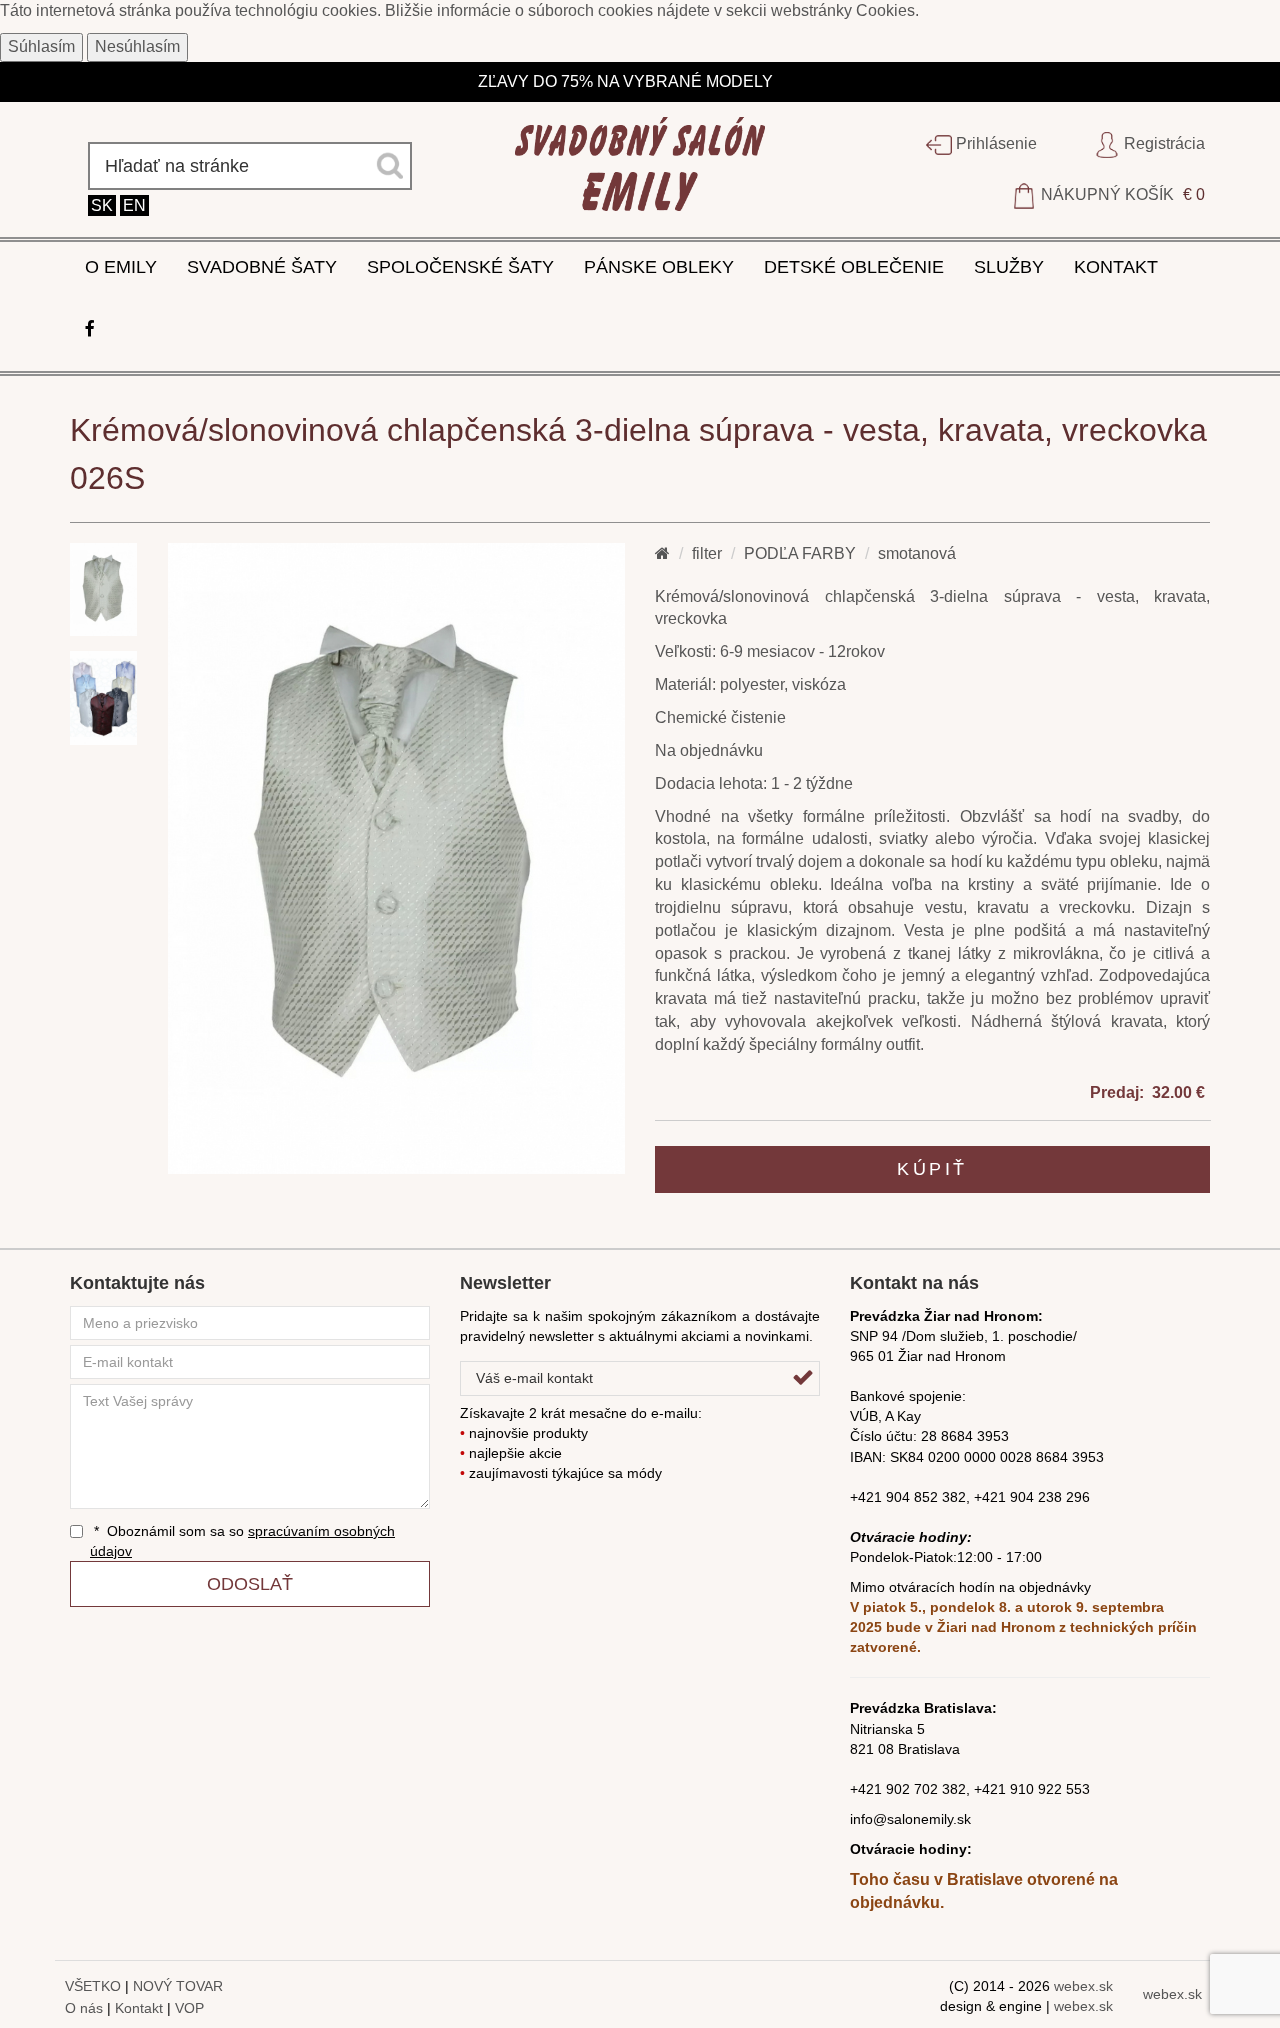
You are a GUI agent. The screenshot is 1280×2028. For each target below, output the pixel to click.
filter (707, 553)
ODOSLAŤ (250, 1584)
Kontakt (139, 2008)
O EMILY (121, 267)
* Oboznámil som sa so (242, 1541)
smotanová (917, 553)
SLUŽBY (1009, 267)
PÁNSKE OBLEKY (659, 267)
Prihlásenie (994, 143)
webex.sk (1083, 1986)
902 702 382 (926, 1789)
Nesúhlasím (137, 46)
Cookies (885, 10)
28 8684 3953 (965, 1436)
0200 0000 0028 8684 (998, 1457)
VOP (189, 2008)
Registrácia (1162, 143)
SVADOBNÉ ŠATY (262, 267)
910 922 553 (1050, 1789)
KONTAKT (1116, 267)
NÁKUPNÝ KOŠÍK (1121, 194)
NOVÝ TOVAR (178, 1986)
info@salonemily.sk (910, 1819)
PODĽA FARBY (800, 553)
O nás (84, 2008)
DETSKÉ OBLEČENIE (854, 267)
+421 (868, 1789)
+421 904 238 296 (1032, 1497)
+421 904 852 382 (908, 1497)
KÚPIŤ (932, 1169)
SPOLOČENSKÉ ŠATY (460, 267)
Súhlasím (41, 46)
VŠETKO (93, 1986)
